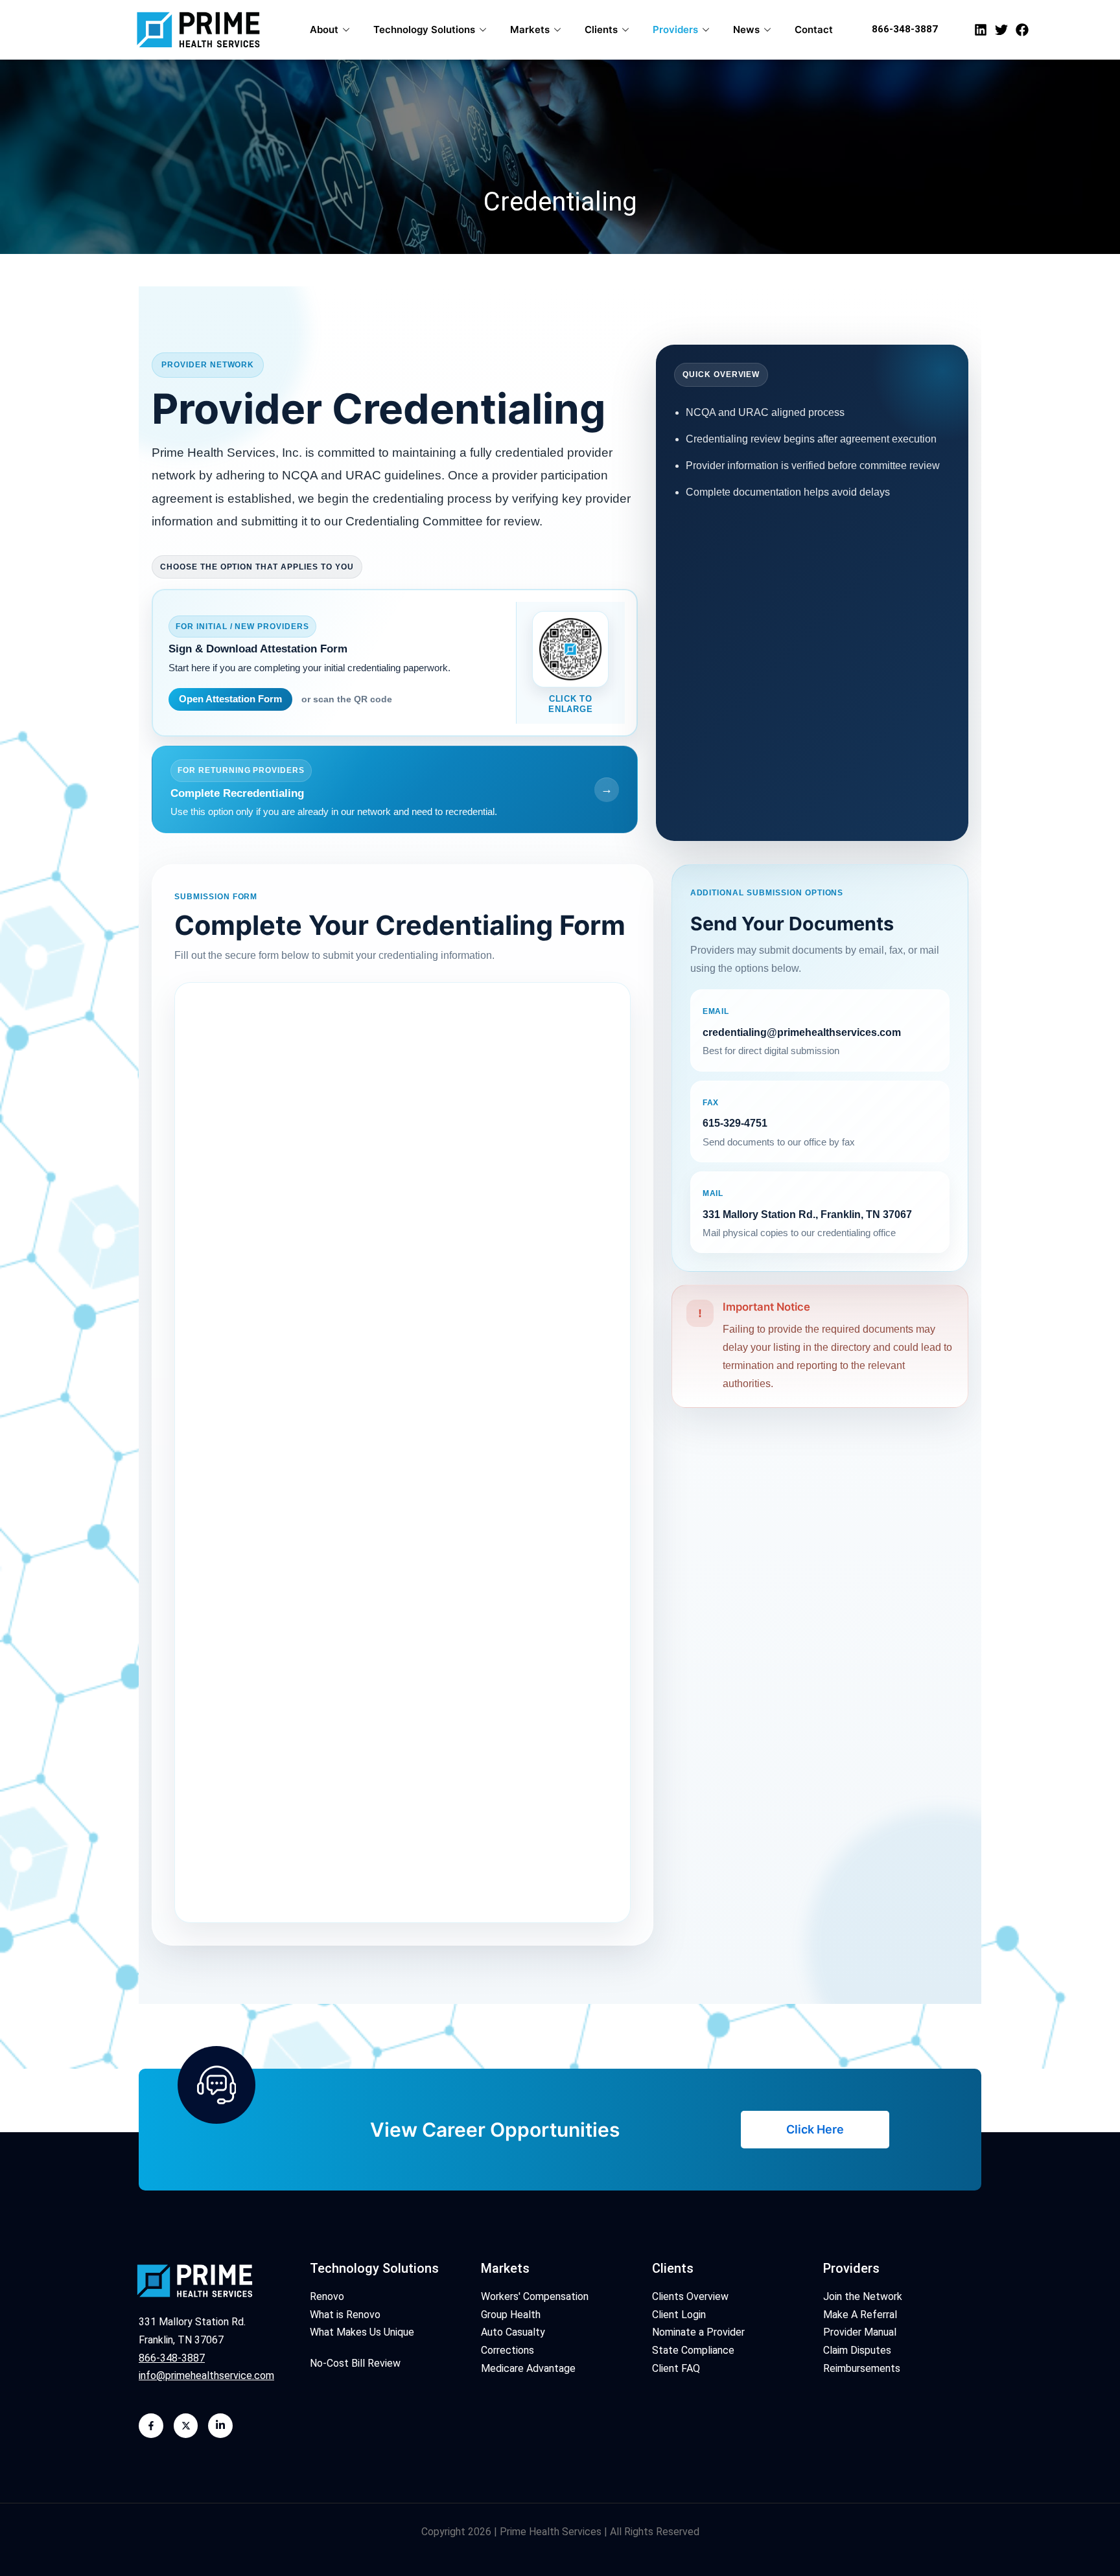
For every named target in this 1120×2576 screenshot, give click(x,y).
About (324, 29)
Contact (814, 29)
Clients (601, 29)
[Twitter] (1001, 30)
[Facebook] (1022, 30)
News (746, 29)
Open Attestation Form (230, 699)
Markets (530, 29)
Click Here (815, 2129)
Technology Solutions (424, 29)
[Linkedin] (981, 30)
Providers (675, 29)
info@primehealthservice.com (206, 2375)
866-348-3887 (905, 29)
